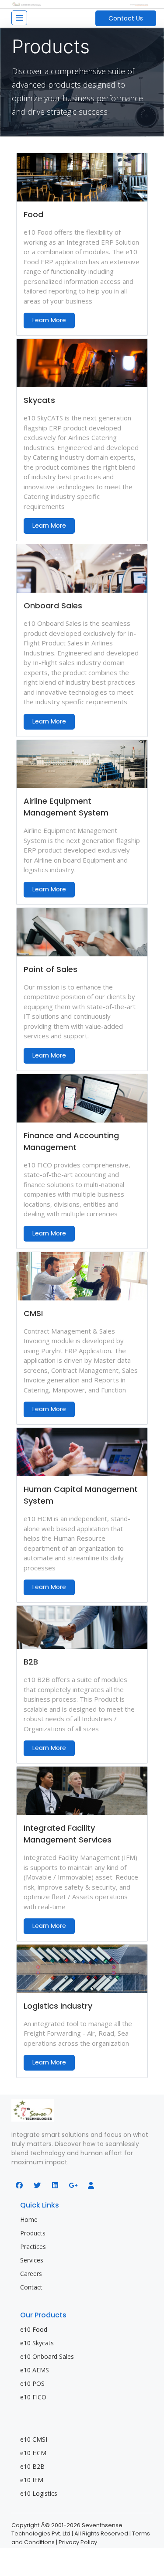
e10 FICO (33, 2397)
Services (32, 2260)
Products (33, 2233)
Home (29, 2219)
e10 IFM (32, 2480)
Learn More (49, 320)
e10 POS (32, 2383)
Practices (33, 2247)
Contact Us (126, 18)
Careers (31, 2274)
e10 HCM (33, 2453)
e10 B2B (32, 2466)
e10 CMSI (34, 2439)
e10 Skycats (37, 2343)
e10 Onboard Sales (47, 2356)
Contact (31, 2287)
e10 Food (34, 2329)
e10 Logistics (39, 2493)
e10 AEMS (35, 2370)
